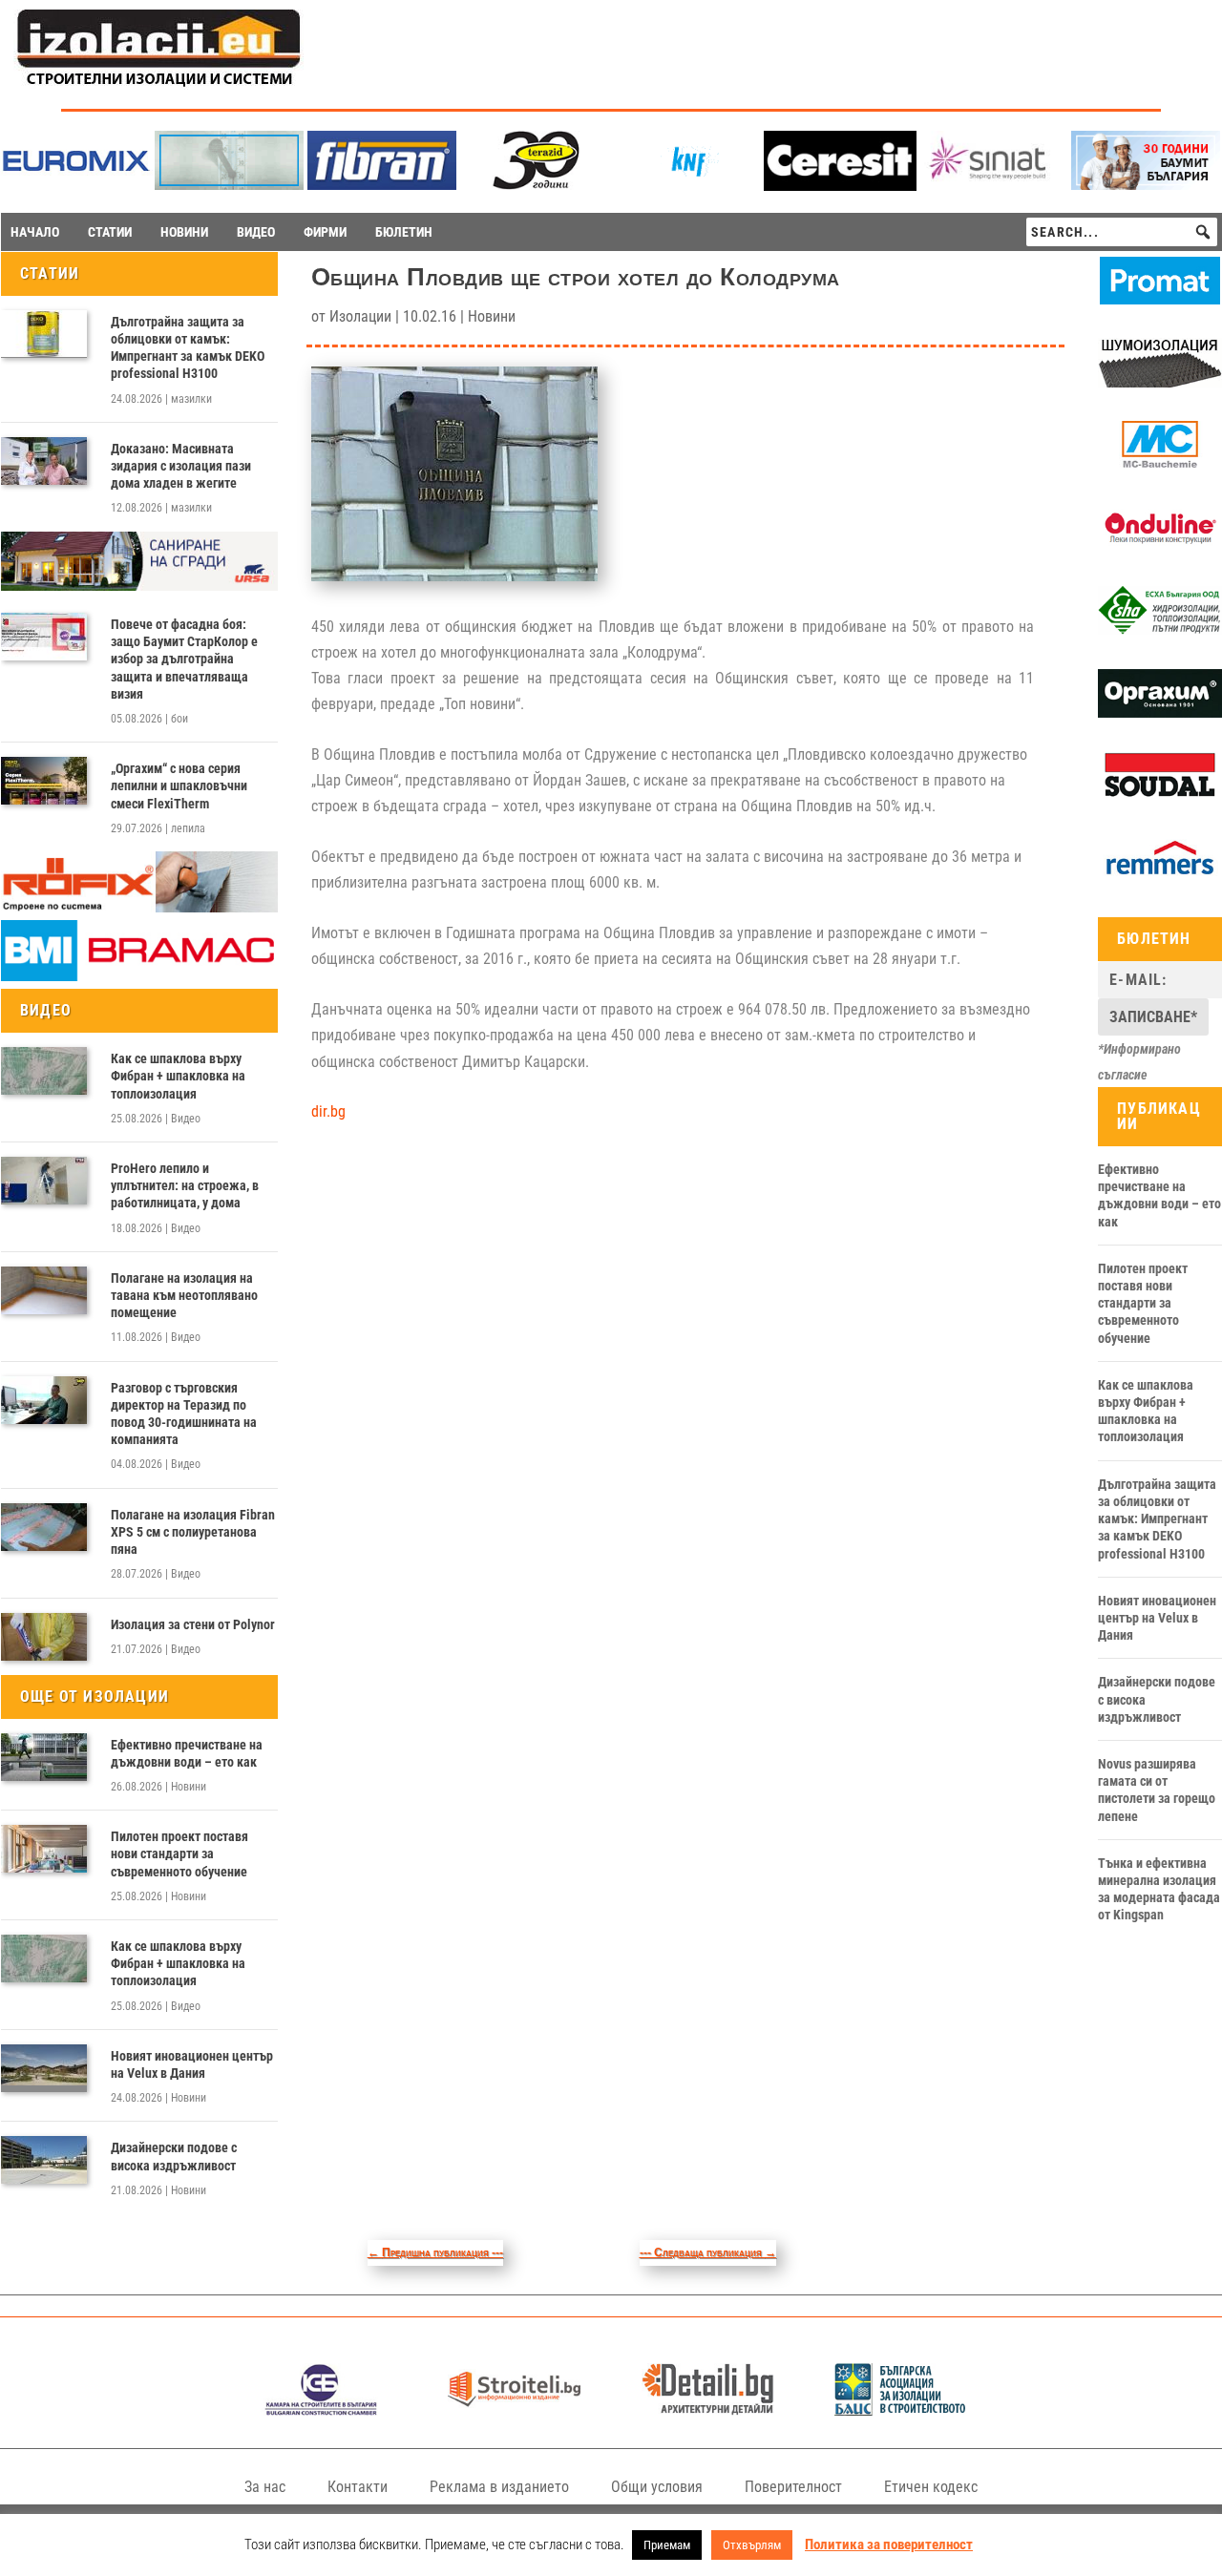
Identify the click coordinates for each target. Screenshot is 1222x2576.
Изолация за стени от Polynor (193, 1624)
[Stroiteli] (514, 2410)
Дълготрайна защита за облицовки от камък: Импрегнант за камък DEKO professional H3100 (188, 348)
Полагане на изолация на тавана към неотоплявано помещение (184, 1295)
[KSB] (321, 2410)
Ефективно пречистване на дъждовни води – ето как (187, 1753)
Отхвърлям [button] (752, 2545)
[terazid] (535, 185)
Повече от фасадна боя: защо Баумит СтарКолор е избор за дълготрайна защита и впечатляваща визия (184, 659)
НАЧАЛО (35, 232)
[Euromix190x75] (76, 186)
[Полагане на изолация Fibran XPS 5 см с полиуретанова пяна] (44, 1527)
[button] (1203, 232)
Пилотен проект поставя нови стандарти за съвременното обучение (179, 1853)
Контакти (358, 2487)
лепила (188, 828)
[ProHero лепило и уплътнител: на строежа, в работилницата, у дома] (44, 1181)
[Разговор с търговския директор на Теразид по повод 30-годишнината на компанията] (44, 1400)
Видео (186, 1119)
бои (179, 719)
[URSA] (139, 586)
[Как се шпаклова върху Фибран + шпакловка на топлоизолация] (44, 1071)
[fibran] (382, 185)
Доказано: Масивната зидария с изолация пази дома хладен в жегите (181, 466)
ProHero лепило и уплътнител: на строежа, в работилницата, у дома (185, 1185)
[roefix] (139, 908)
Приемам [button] (667, 2545)
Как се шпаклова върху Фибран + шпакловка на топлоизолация (178, 1076)
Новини (189, 1787)
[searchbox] (1122, 232)
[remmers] (1160, 878)
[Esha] (1160, 630)
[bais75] (901, 2410)
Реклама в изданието (499, 2487)
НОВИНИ (184, 232)
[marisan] (229, 185)
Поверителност (793, 2487)
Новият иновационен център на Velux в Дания (192, 2064)
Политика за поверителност (889, 2545)
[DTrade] (1160, 383)
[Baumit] (1146, 185)
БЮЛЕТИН (404, 232)
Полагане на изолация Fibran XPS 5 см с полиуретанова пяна (193, 1532)
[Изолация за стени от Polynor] (44, 1637)
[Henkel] (840, 186)
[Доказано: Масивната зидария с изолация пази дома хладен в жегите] (44, 461)
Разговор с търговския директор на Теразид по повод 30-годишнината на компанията (184, 1414)
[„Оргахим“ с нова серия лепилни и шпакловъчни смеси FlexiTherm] (44, 781)
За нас (265, 2487)
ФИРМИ (325, 232)
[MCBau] (1160, 465)
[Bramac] (139, 976)
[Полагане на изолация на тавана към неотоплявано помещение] (44, 1290)
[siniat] (993, 185)
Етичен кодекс (931, 2487)
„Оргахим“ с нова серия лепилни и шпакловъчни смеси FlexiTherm (179, 785)
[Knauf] (687, 185)
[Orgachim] (1160, 713)
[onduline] (1160, 548)
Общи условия (657, 2487)
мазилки (191, 399)
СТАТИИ (110, 232)
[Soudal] (1160, 796)
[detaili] (708, 2410)
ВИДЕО (256, 232)
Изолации (360, 316)
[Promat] (1160, 300)
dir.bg (328, 1111)
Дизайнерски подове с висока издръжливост (174, 2156)
